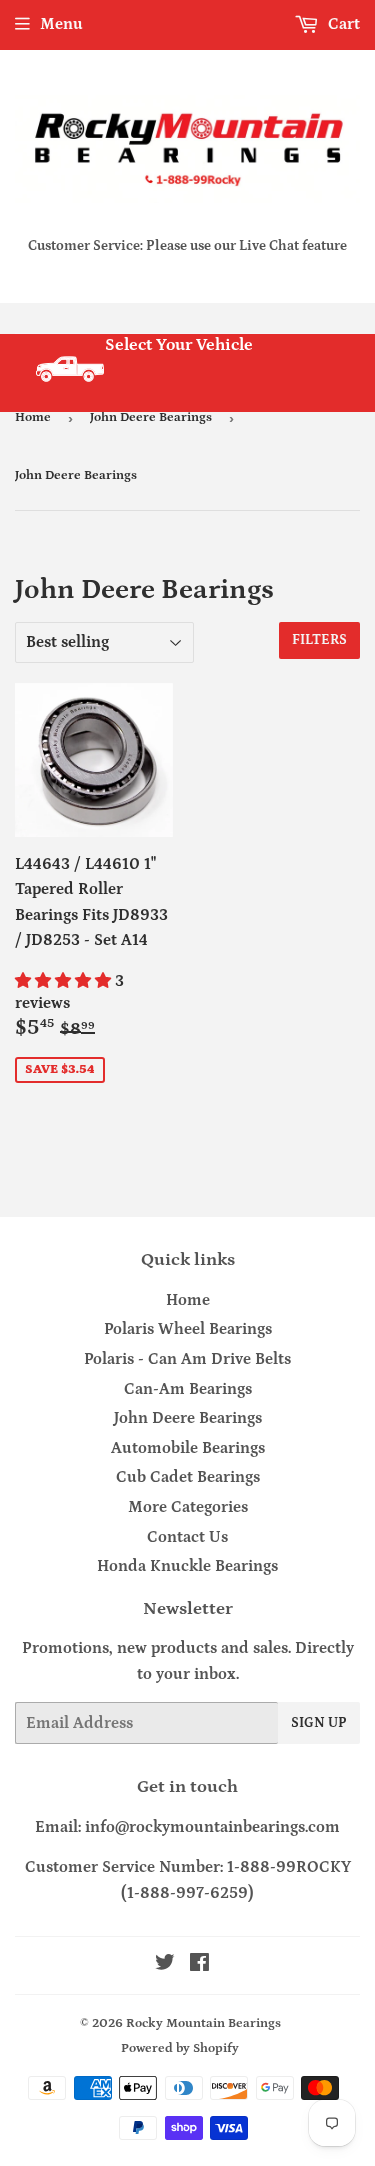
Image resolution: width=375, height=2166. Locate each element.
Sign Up (319, 1723)
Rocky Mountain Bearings (203, 2023)
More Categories (188, 1507)
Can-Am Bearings (188, 1389)
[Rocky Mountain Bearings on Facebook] (199, 1965)
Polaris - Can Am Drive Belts (187, 1359)
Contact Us (187, 1537)
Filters (319, 640)
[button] (65, 981)
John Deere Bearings (151, 417)
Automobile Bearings (188, 1448)
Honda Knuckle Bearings (187, 1566)
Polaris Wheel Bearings (188, 1329)
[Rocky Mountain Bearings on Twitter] (165, 1965)
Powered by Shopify (180, 2048)
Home (33, 417)
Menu (61, 24)
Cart (342, 24)
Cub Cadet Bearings (188, 1477)
